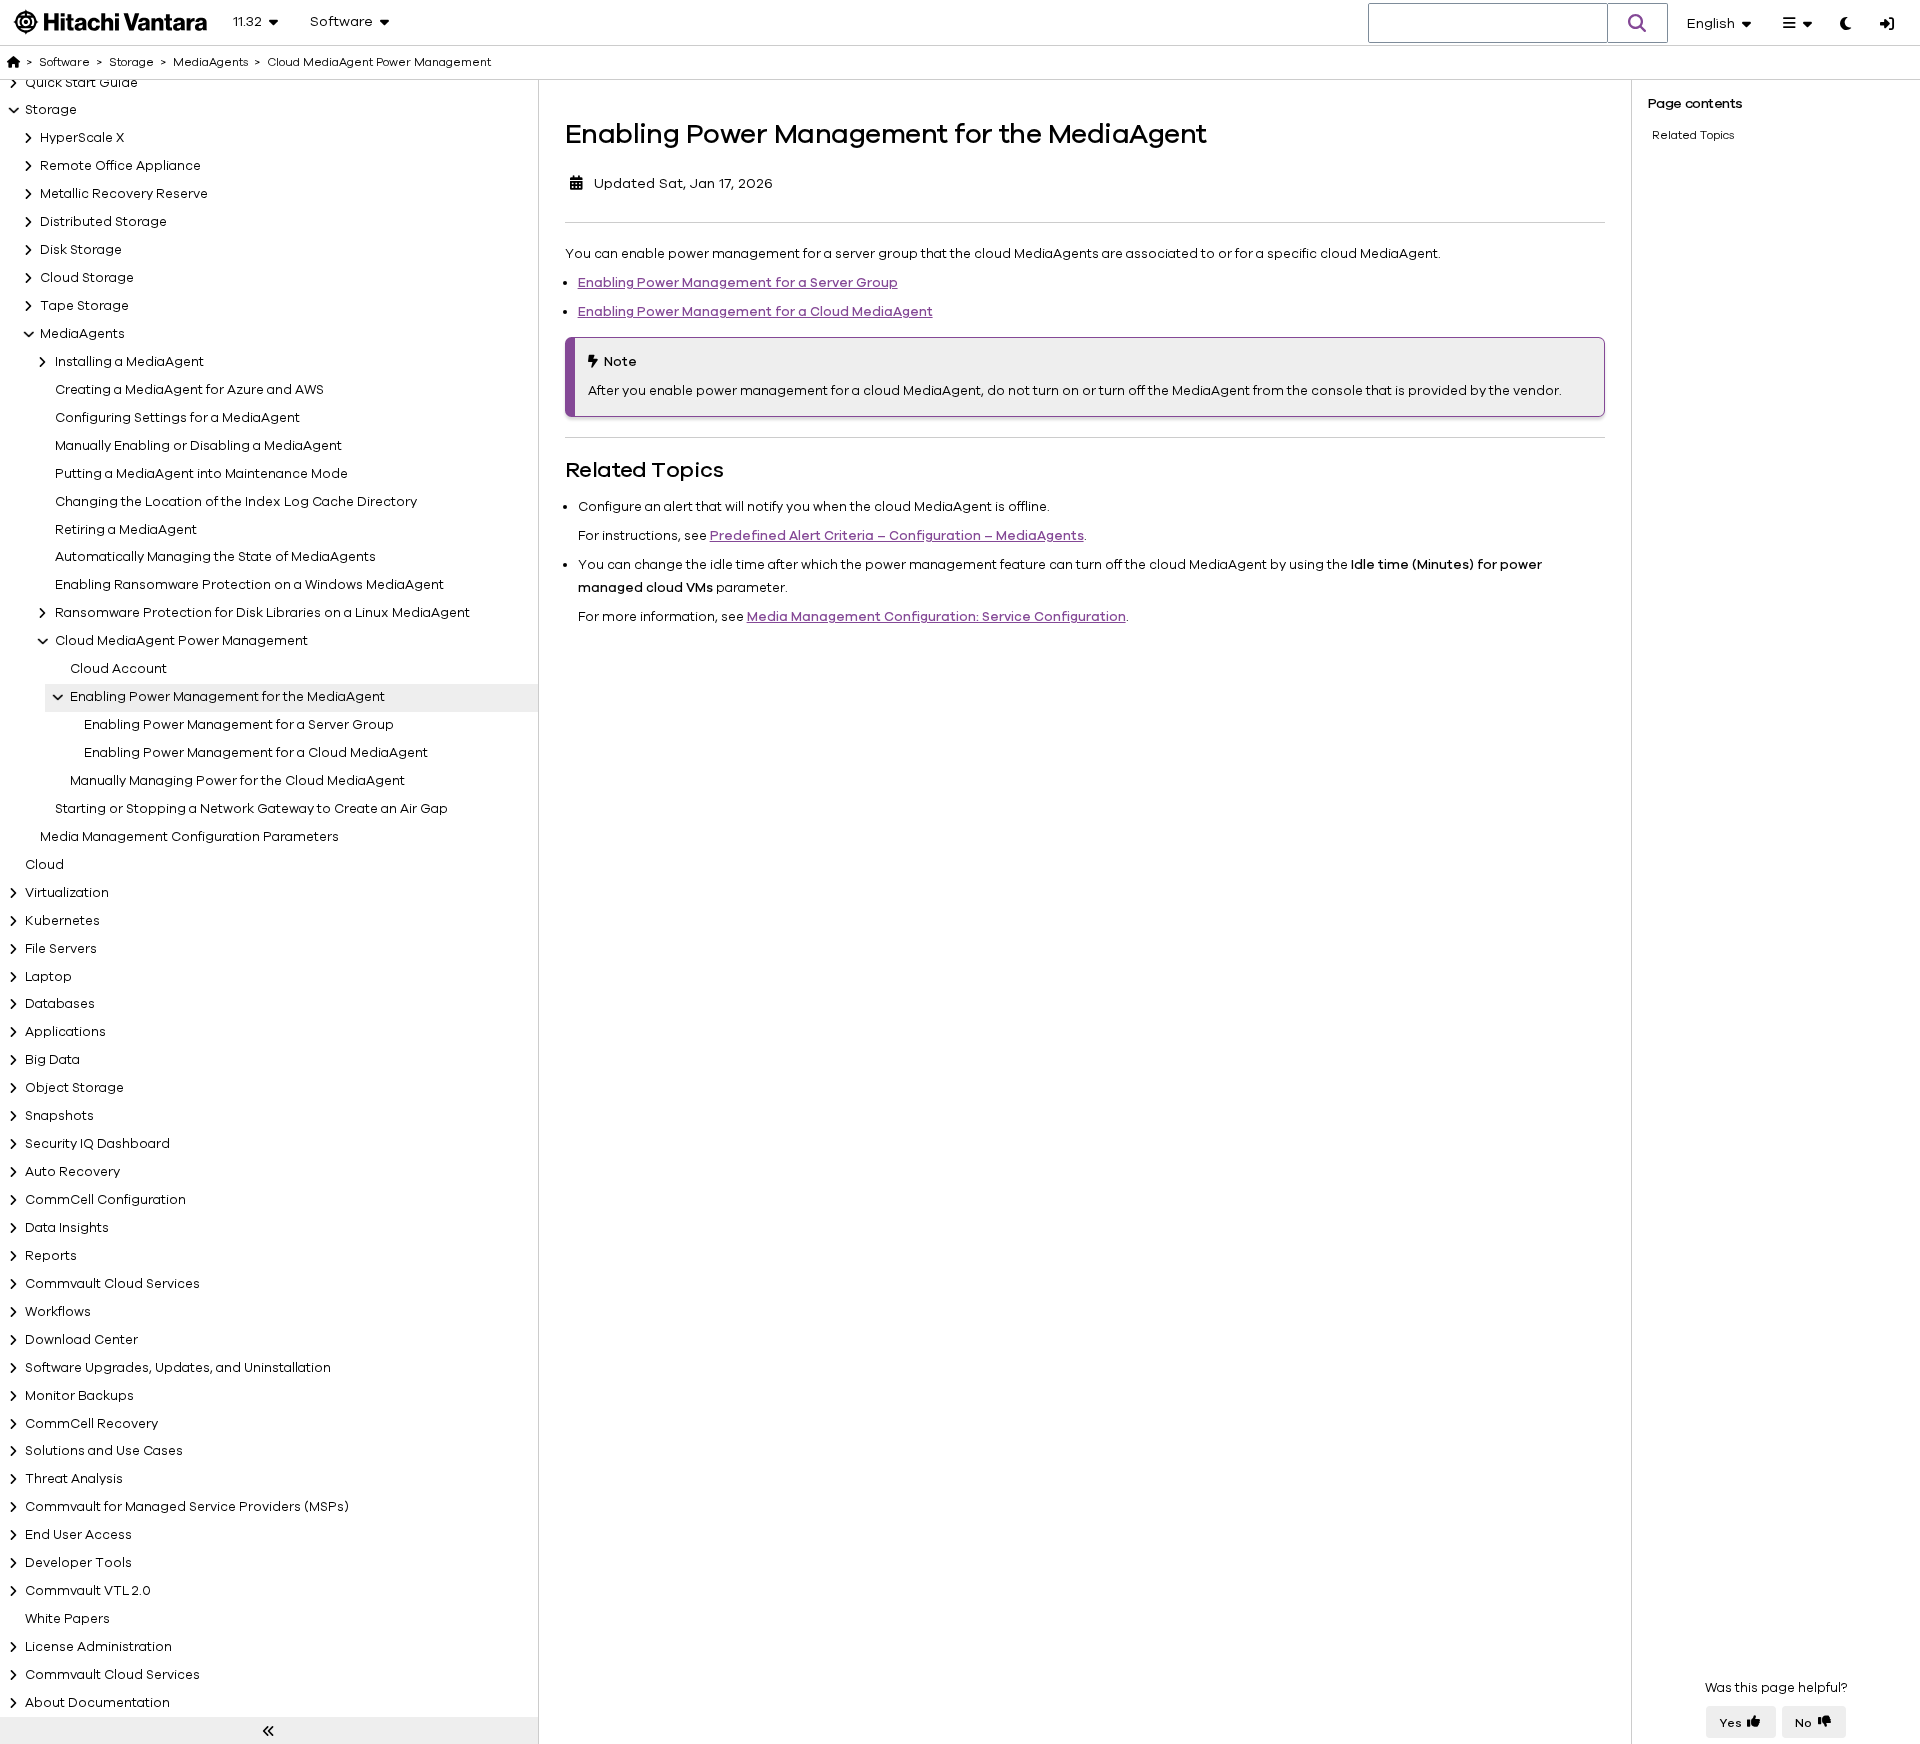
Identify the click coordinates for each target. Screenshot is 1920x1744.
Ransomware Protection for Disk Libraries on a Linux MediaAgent (262, 613)
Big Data (52, 1060)
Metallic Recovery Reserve (124, 194)
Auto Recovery (72, 1172)
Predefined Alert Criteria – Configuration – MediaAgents (897, 536)
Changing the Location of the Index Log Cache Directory (236, 502)
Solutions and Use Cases (104, 1451)
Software (64, 62)
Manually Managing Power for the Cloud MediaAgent (237, 781)
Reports (51, 1256)
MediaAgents (82, 334)
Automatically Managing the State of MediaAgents (215, 557)
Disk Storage (81, 250)
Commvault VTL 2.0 (88, 1591)
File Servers (61, 949)
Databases (60, 1004)
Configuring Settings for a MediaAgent (177, 418)
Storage (51, 110)
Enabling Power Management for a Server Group (239, 725)
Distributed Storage (103, 222)
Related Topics (1693, 135)
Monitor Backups (79, 1396)
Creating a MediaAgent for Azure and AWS (189, 390)
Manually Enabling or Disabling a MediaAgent (198, 446)
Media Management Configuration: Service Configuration (936, 617)
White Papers (67, 1619)
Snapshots (59, 1116)
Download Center (81, 1340)
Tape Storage (84, 306)
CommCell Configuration (105, 1200)
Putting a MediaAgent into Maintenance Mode (201, 474)
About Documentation (97, 1703)
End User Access (78, 1535)
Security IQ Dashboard (97, 1144)
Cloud (44, 865)
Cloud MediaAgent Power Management (181, 641)
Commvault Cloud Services (112, 1284)
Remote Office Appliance (120, 166)
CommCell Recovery (91, 1424)
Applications (65, 1032)
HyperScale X (82, 138)
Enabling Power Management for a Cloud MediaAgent (256, 753)
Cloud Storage (87, 278)
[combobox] (1488, 24)
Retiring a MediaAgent (126, 530)
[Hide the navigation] (269, 1731)
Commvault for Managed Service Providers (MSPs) (187, 1507)
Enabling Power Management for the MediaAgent (227, 697)
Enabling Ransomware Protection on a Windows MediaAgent (249, 585)
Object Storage (74, 1088)
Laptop (48, 977)
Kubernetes (62, 921)
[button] (1638, 23)
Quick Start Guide (81, 83)
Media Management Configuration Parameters (189, 837)
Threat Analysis (74, 1479)
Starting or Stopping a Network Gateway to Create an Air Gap (251, 809)
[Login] (1887, 25)
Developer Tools (78, 1563)
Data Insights (67, 1228)
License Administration (98, 1647)
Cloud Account (118, 669)
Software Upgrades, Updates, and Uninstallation (178, 1368)
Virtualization (67, 893)
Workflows (58, 1312)
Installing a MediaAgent (129, 362)
